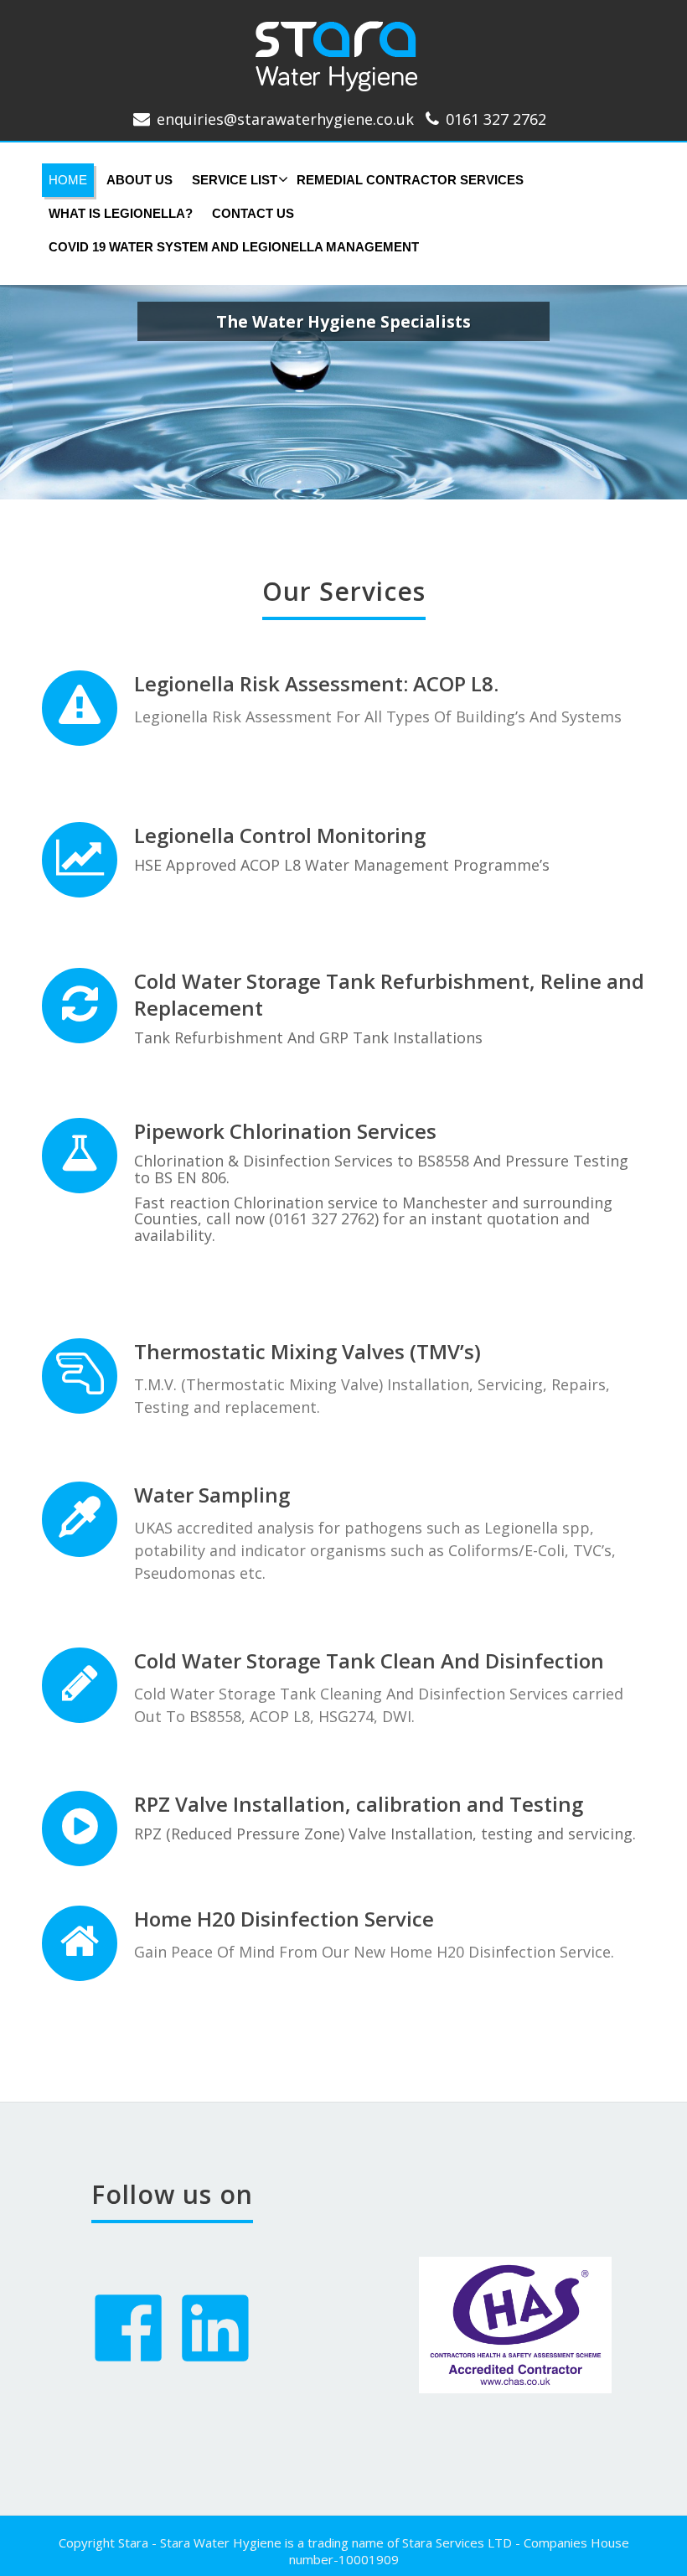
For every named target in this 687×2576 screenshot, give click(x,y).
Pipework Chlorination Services (285, 1131)
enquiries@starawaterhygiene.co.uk (285, 119)
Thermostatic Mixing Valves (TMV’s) (307, 1351)
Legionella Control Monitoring (280, 835)
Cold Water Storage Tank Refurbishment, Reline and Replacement (389, 994)
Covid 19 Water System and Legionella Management (234, 247)
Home (68, 180)
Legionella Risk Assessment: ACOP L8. (316, 683)
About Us (139, 180)
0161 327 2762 (496, 119)
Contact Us (253, 213)
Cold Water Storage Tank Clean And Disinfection (369, 1660)
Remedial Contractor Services (410, 180)
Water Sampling (212, 1495)
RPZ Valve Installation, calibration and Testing (359, 1804)
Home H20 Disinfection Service (284, 1919)
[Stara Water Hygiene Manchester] (344, 49)
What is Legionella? (121, 213)
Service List (235, 180)
